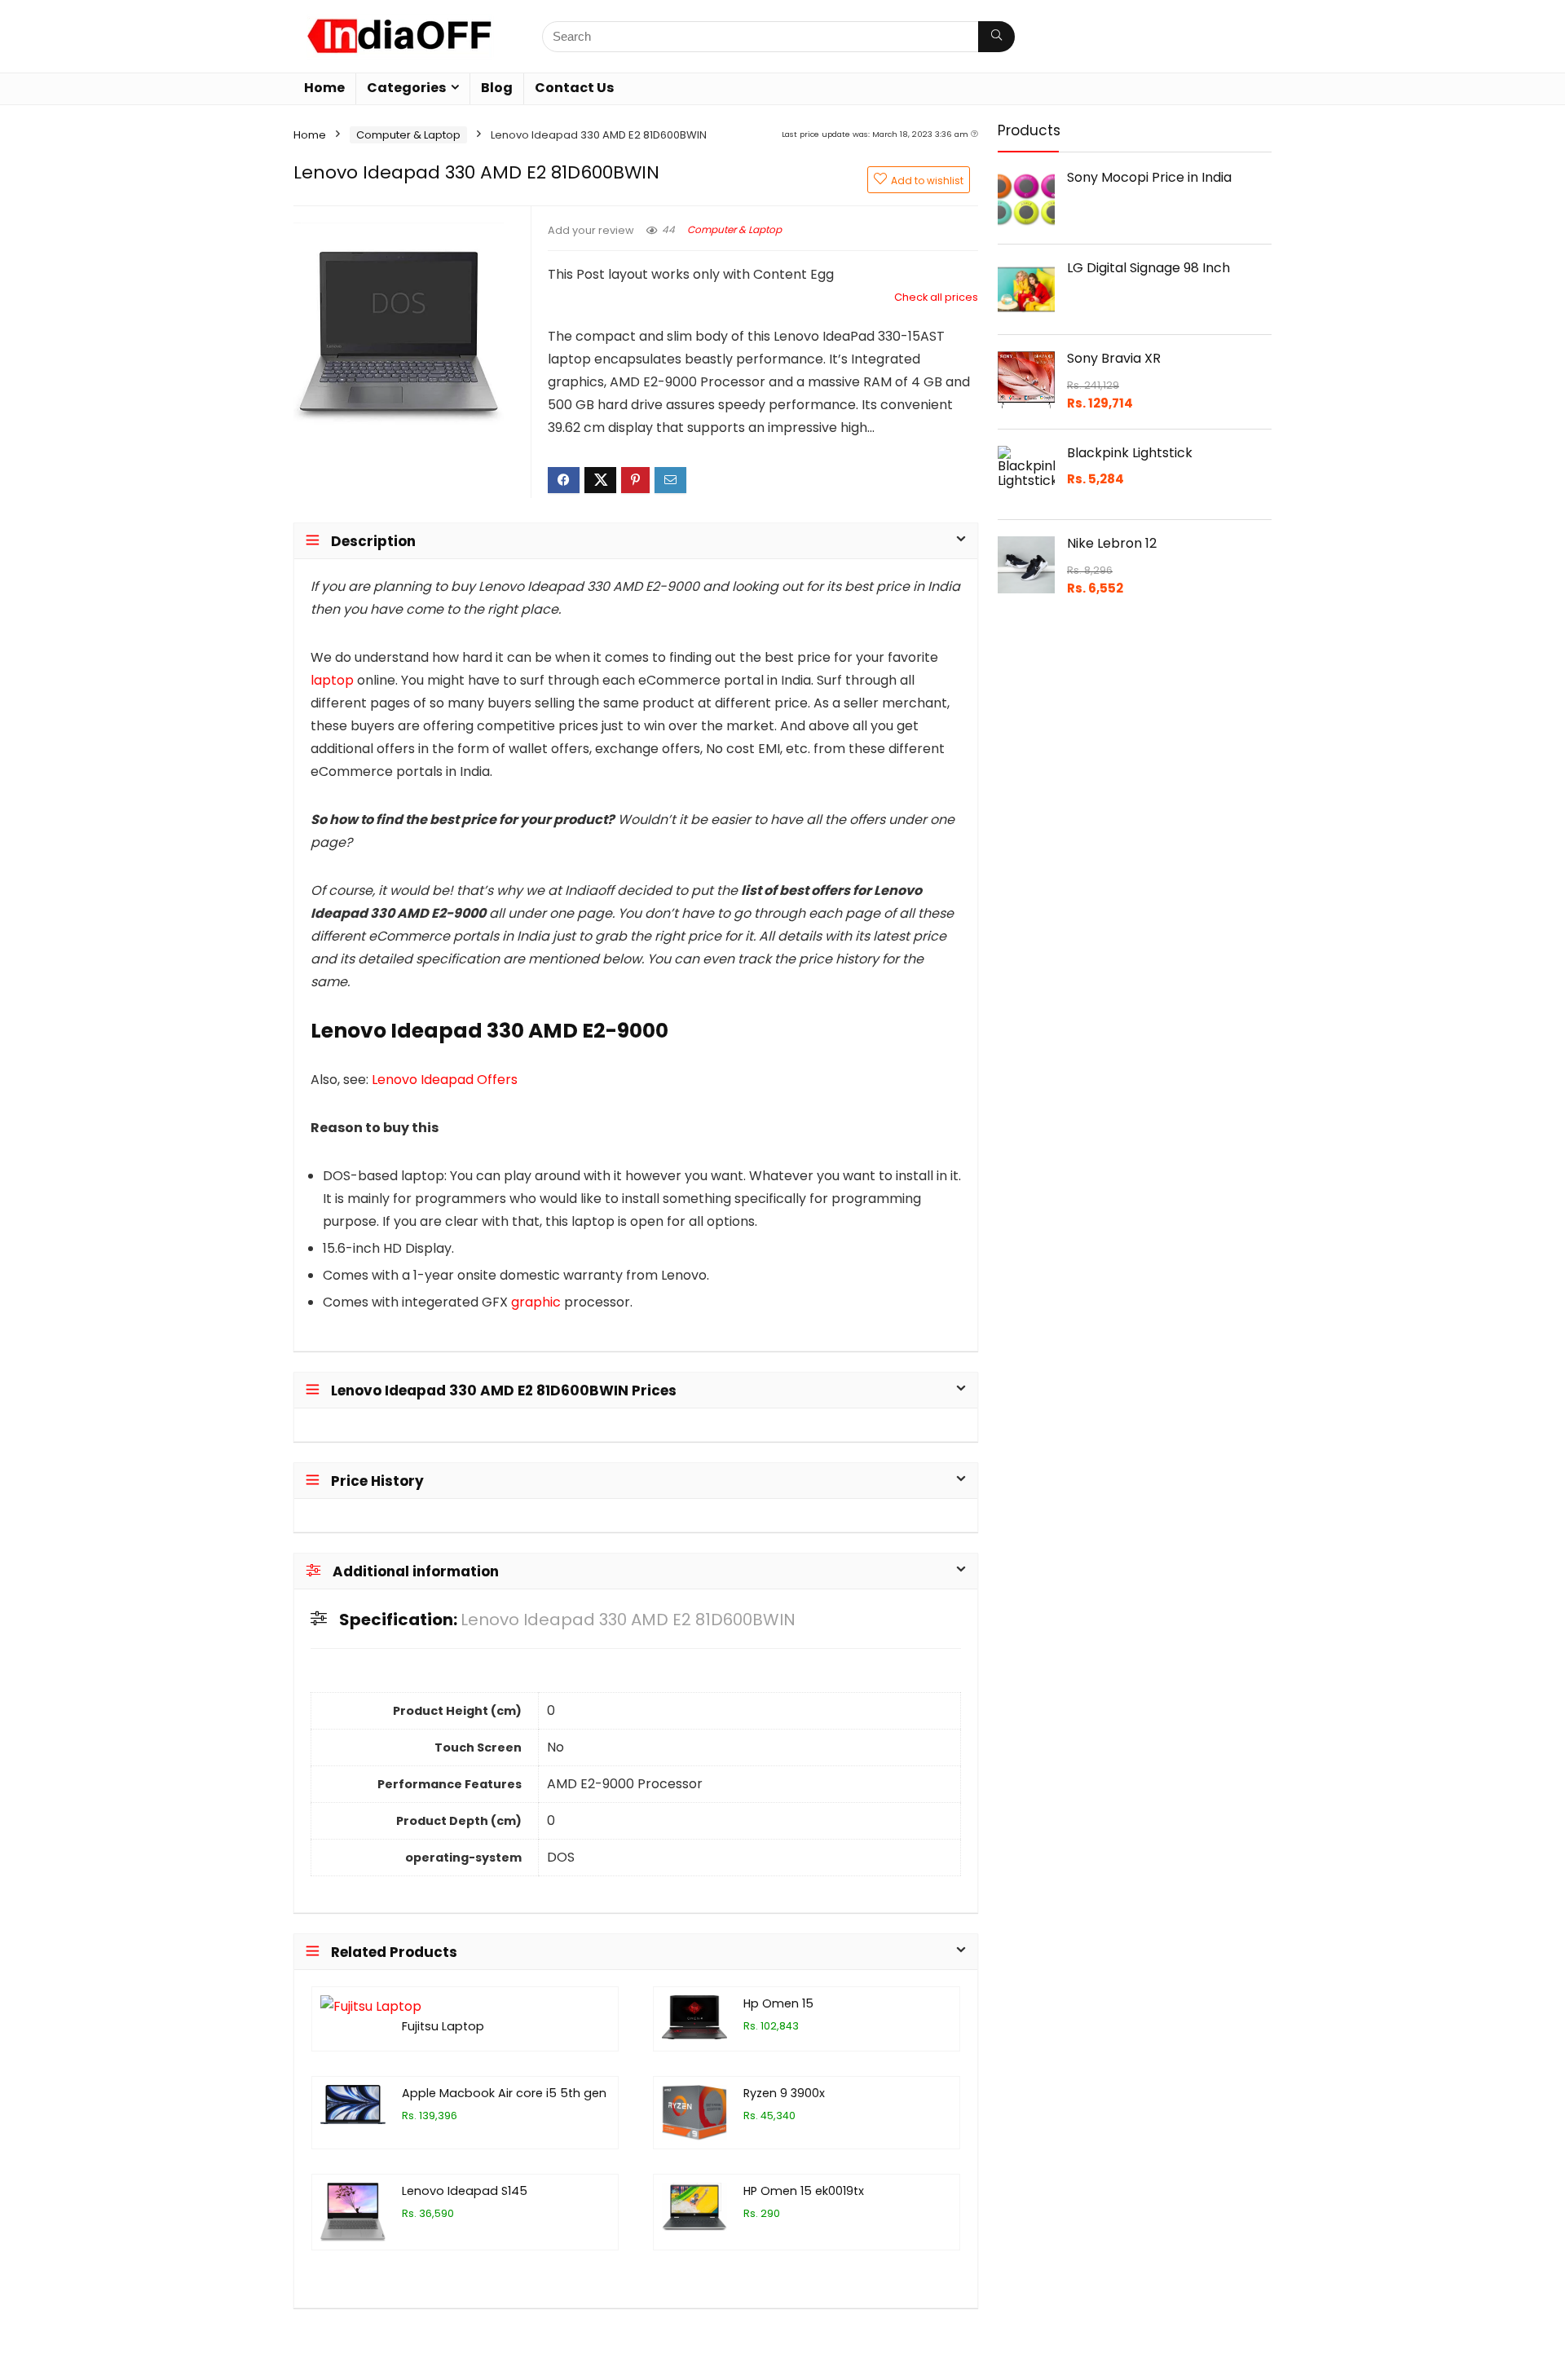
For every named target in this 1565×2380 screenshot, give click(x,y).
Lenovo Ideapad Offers (445, 1080)
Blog (497, 88)
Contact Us (574, 88)
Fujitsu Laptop (443, 2026)
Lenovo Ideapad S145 (465, 2191)
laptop (332, 680)
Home (324, 88)
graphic (536, 1302)
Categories (406, 88)
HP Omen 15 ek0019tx (804, 2191)
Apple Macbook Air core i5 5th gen (504, 2093)
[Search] (996, 37)
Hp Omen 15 (778, 2003)
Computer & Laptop (408, 135)
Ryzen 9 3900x (784, 2093)
